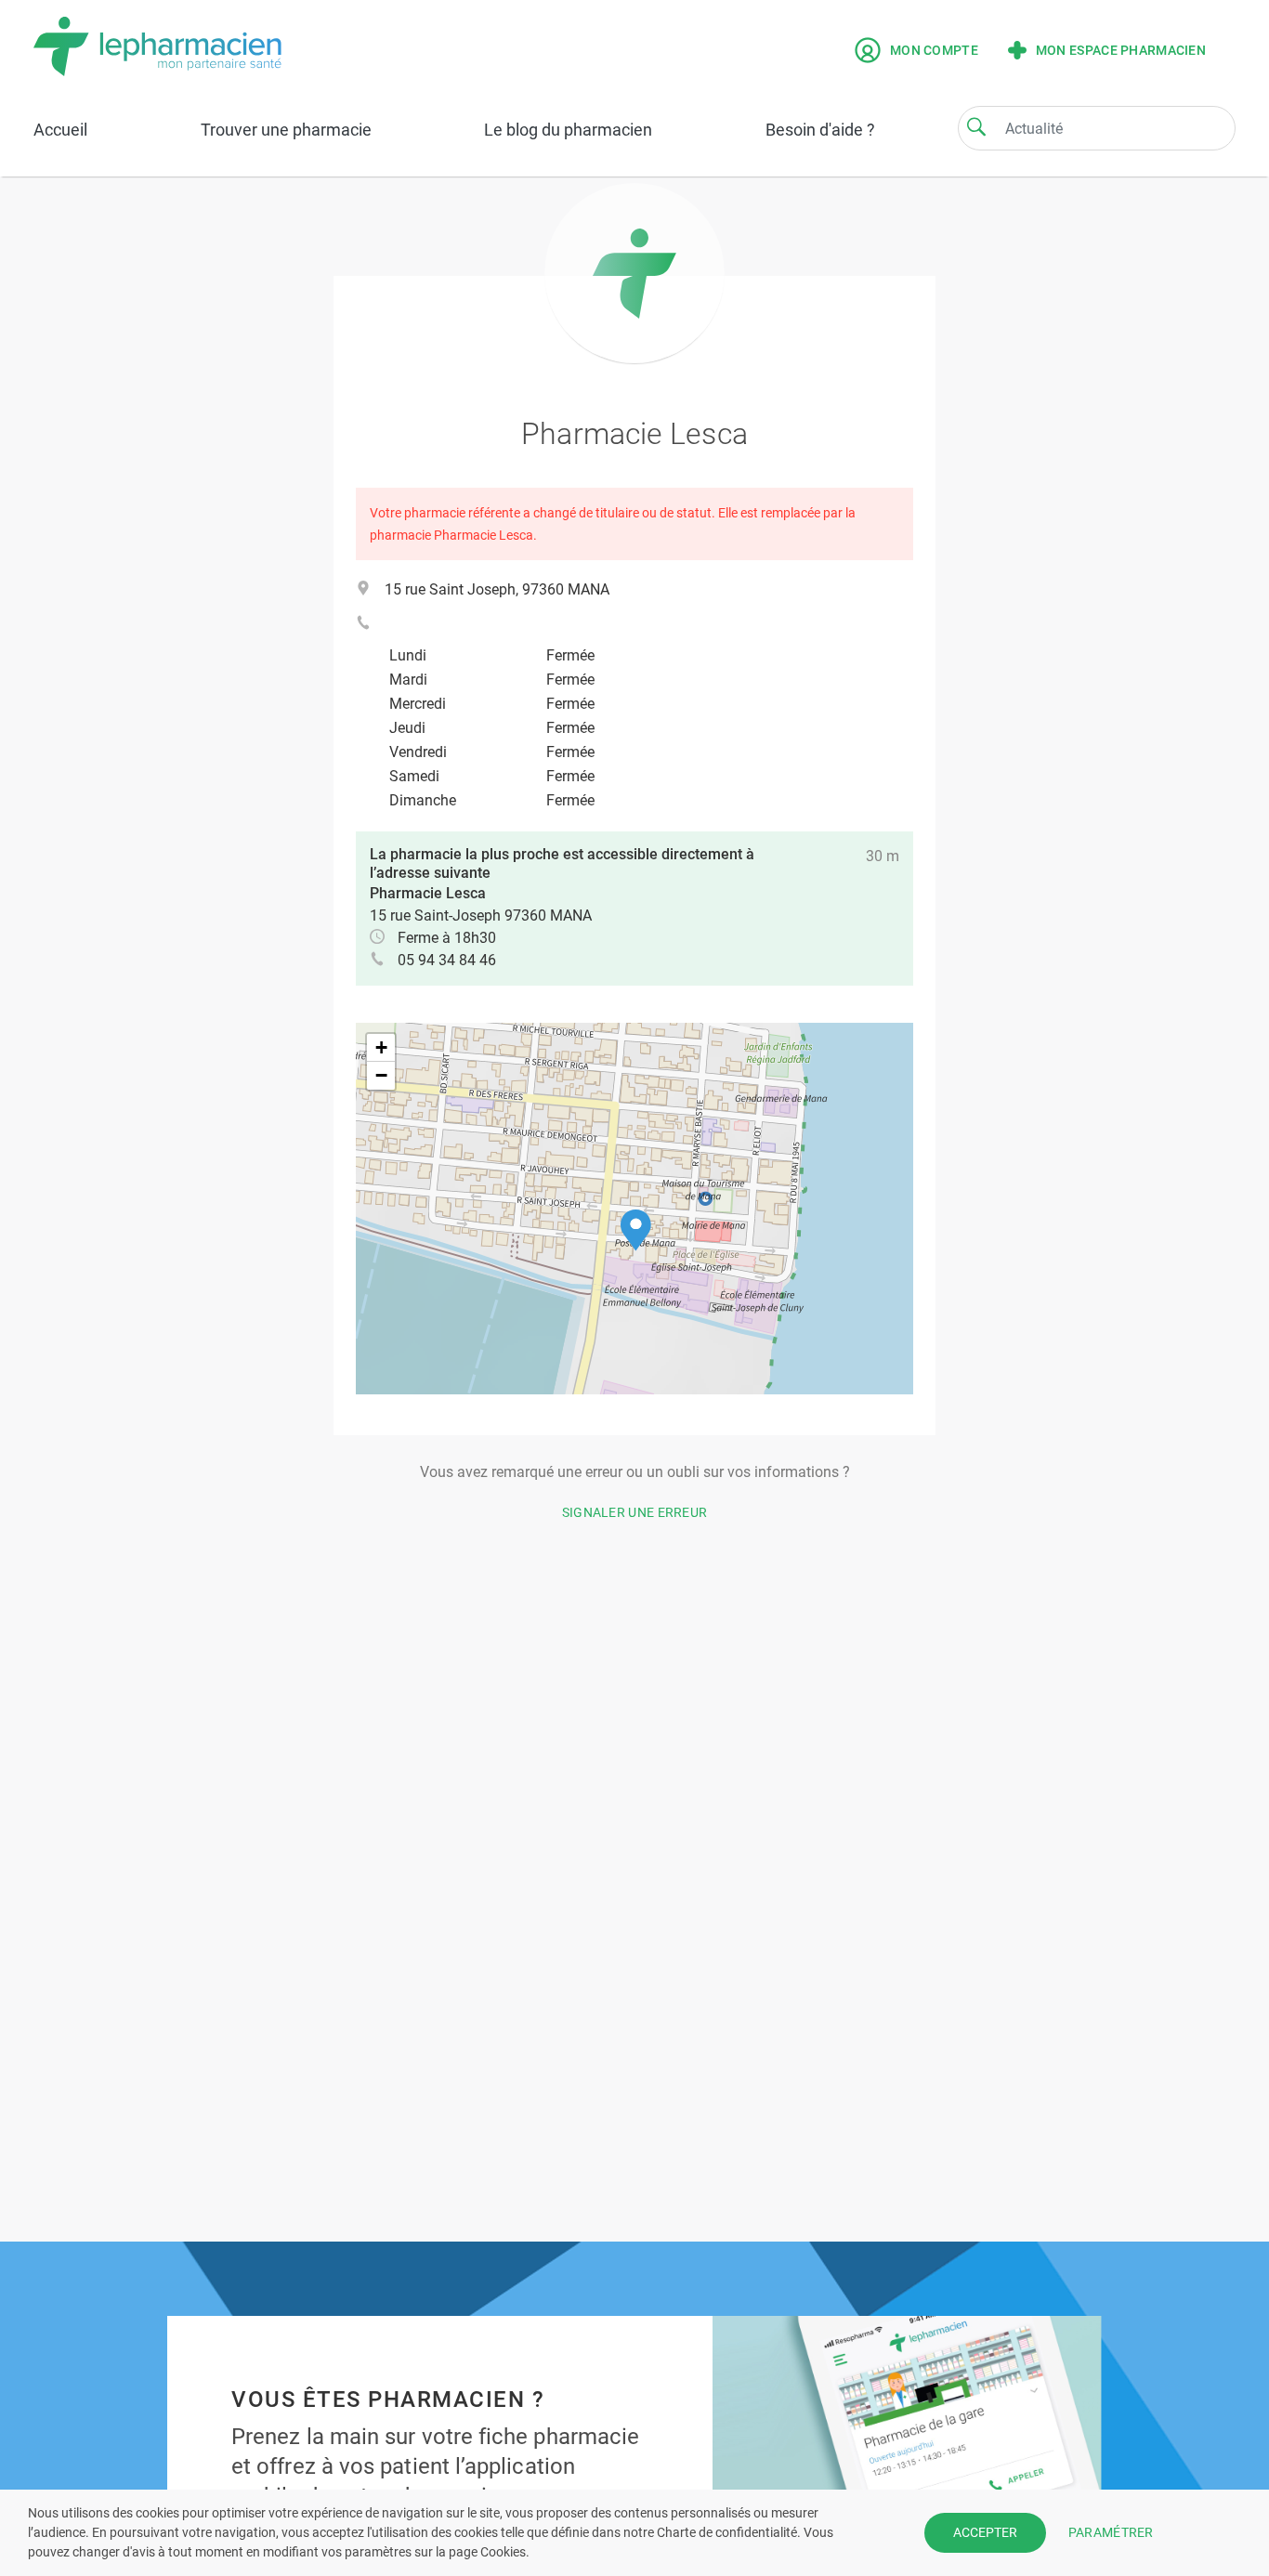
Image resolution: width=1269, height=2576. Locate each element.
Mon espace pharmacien (1121, 50)
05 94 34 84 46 (447, 960)
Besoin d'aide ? (820, 130)
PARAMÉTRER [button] (1111, 2532)
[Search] (976, 126)
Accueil (60, 130)
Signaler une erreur (635, 1512)
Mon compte (934, 50)
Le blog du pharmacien (568, 130)
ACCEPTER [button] (985, 2532)
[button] (636, 1230)
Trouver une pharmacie (286, 130)
